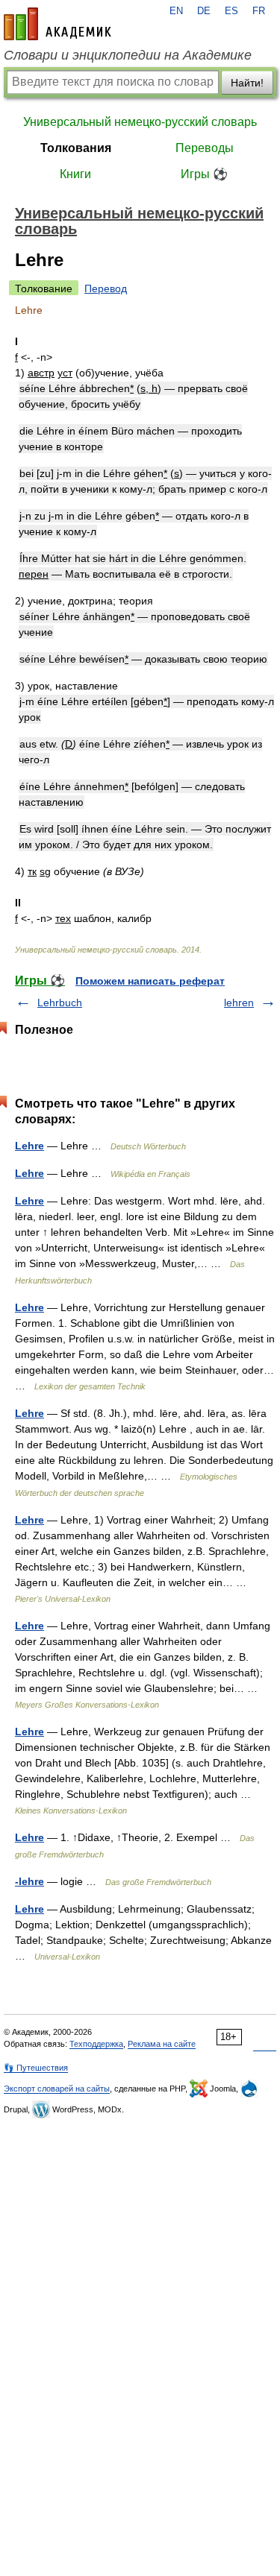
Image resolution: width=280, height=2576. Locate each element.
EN (176, 11)
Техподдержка (96, 2044)
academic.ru (57, 24)
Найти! (247, 83)
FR (259, 11)
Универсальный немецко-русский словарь (140, 122)
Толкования (76, 148)
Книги (75, 174)
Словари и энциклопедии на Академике (128, 55)
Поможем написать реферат (150, 981)
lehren (239, 1003)
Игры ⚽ (204, 174)
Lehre (29, 1146)
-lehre (29, 1881)
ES (231, 11)
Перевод (106, 288)
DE (204, 11)
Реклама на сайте (162, 2044)
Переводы (205, 148)
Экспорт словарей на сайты (57, 2089)
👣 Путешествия (36, 2068)
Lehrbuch (60, 1003)
